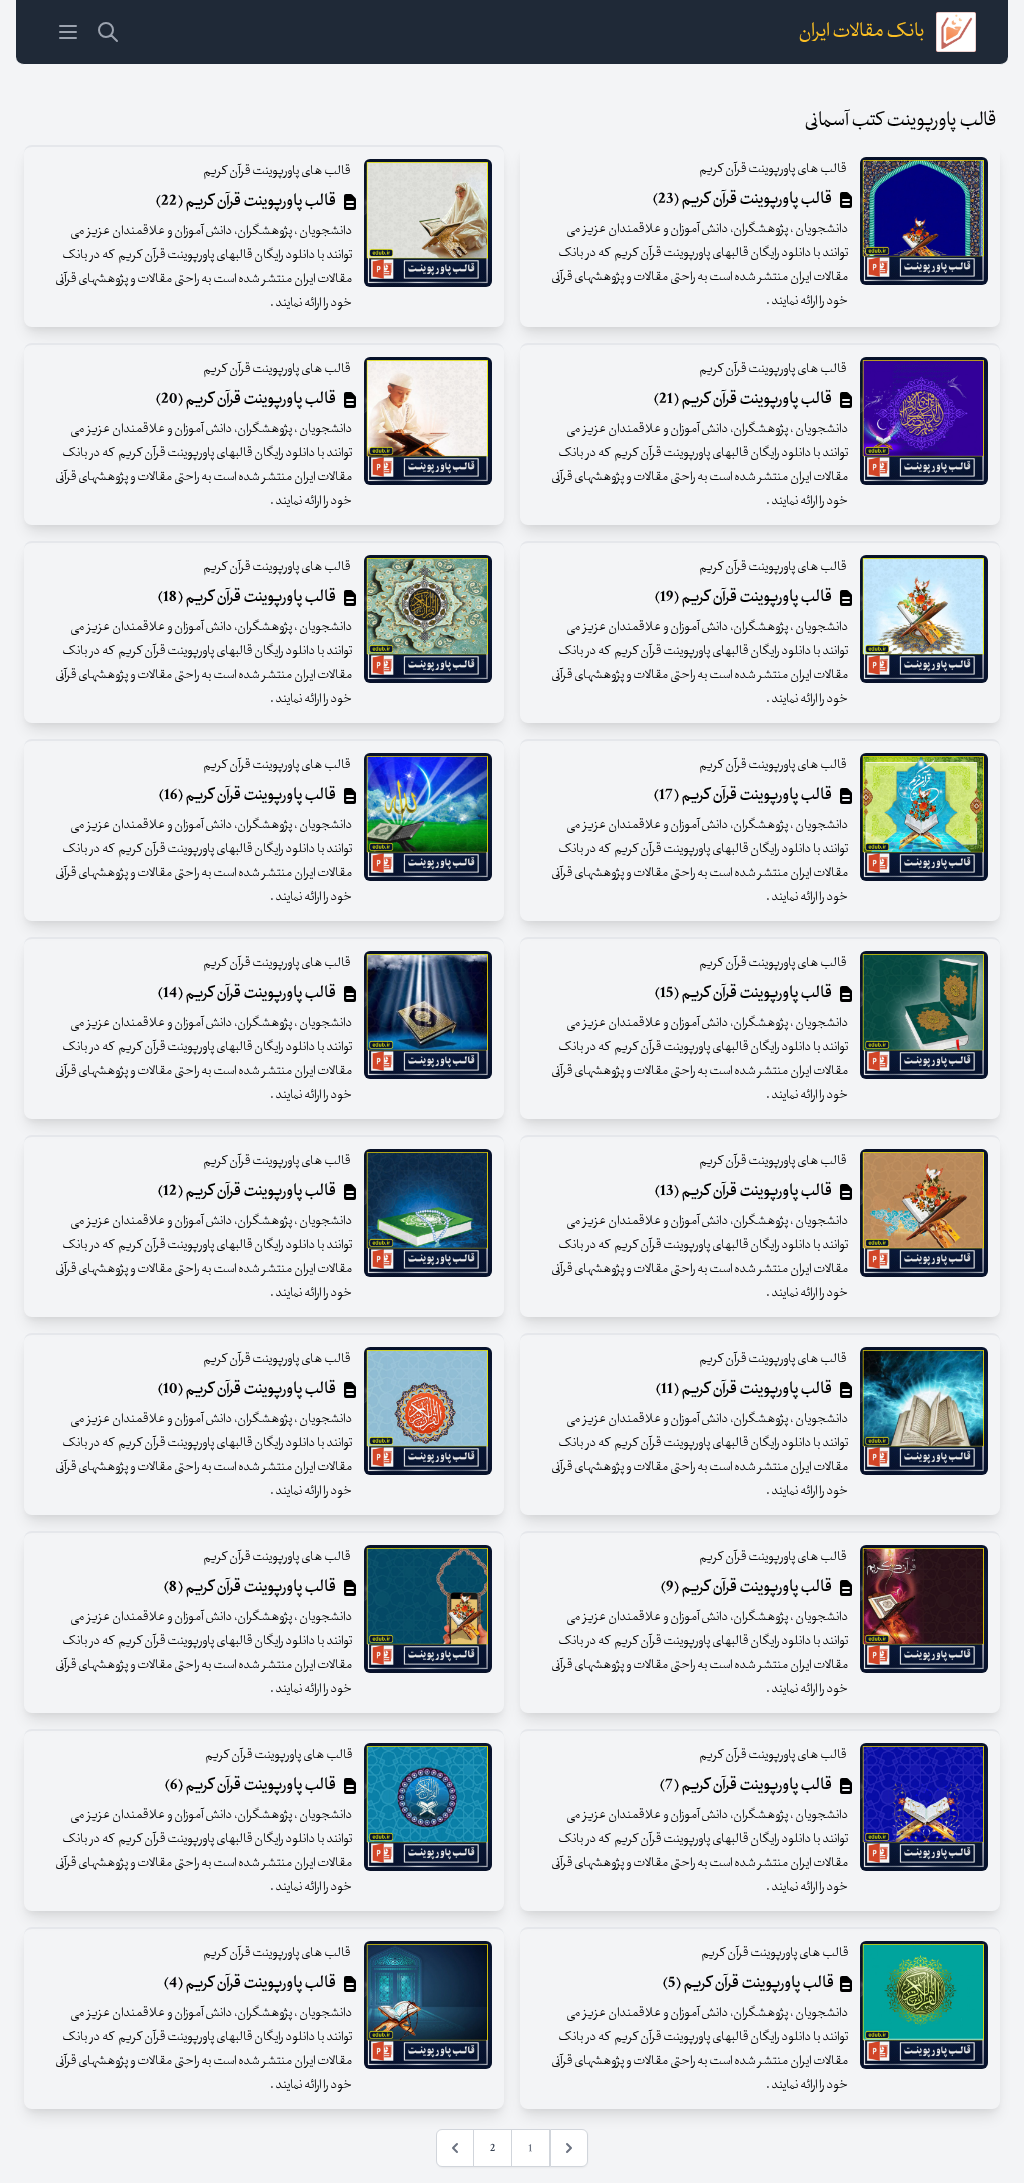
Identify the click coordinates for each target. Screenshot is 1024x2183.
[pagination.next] (455, 2148)
